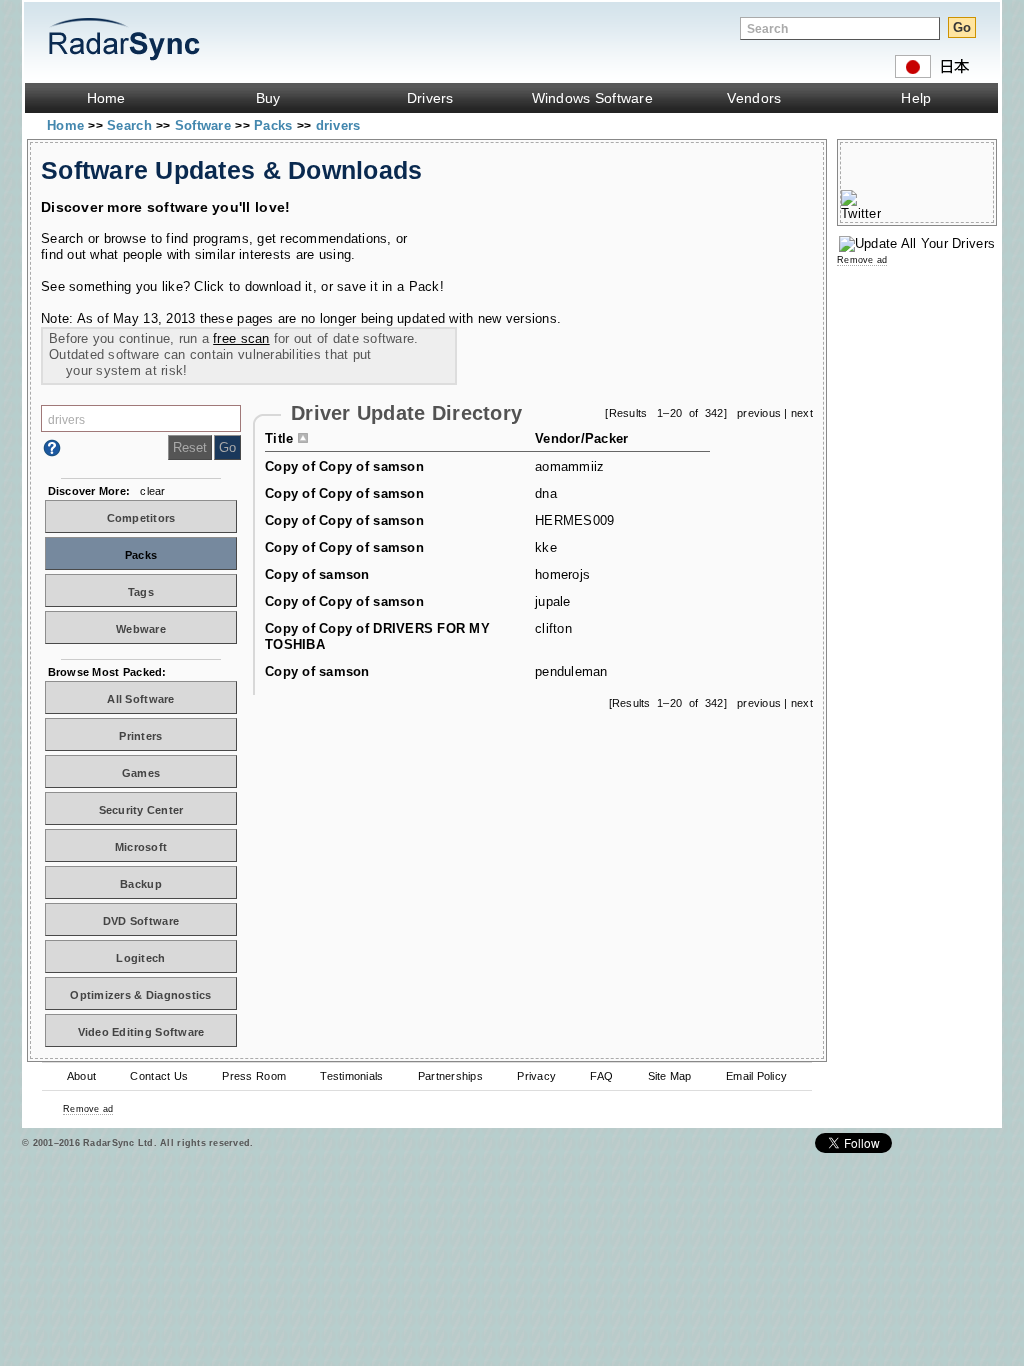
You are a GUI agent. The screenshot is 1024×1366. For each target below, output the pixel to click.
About (81, 1076)
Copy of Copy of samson (344, 466)
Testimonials (351, 1076)
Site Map (670, 1076)
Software (205, 125)
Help (916, 98)
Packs (275, 125)
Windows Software (592, 98)
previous (759, 413)
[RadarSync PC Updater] (917, 243)
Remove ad (88, 1109)
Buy (268, 98)
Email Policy (756, 1076)
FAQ (601, 1076)
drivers (338, 125)
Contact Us (159, 1076)
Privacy (536, 1076)
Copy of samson (317, 574)
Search (131, 125)
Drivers (430, 98)
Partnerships (450, 1076)
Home (106, 98)
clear (152, 491)
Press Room (254, 1076)
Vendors (754, 98)
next (802, 413)
